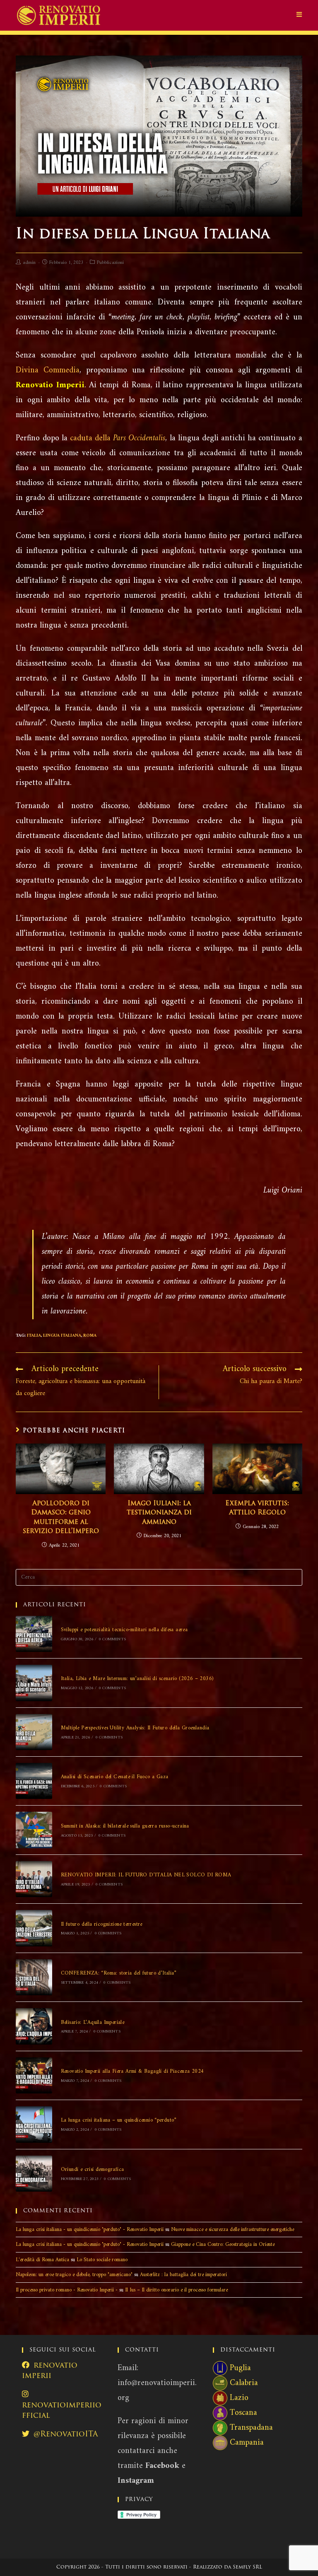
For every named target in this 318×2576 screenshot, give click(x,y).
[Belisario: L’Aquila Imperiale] (34, 2026)
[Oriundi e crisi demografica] (34, 2174)
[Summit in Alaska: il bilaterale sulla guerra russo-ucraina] (34, 1830)
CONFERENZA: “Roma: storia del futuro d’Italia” (119, 1973)
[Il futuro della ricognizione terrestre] (34, 1928)
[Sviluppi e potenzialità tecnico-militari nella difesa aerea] (34, 1634)
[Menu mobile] (299, 15)
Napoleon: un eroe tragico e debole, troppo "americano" (74, 2275)
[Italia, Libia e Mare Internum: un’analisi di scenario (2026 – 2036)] (34, 1683)
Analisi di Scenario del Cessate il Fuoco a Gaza (115, 1777)
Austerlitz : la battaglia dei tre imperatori (183, 2275)
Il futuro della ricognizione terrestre (102, 1924)
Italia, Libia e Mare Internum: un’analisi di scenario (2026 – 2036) (137, 1679)
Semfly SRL (247, 2567)
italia (34, 1336)
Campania (247, 2443)
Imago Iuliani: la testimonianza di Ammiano (159, 1513)
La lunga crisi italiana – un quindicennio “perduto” (119, 2120)
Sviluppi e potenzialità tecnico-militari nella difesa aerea (124, 1630)
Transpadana (251, 2428)
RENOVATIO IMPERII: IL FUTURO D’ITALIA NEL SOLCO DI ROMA (146, 1875)
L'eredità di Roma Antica (42, 2260)
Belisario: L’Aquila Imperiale (93, 2022)
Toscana (243, 2413)
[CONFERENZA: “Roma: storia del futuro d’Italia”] (34, 1977)
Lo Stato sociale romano (102, 2260)
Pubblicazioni (110, 263)
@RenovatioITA (66, 2435)
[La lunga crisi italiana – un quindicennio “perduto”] (34, 2124)
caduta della (118, 438)
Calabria (244, 2383)
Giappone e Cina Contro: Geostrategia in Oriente (223, 2244)
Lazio (239, 2398)
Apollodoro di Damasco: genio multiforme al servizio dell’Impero (61, 1517)
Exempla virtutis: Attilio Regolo (257, 1508)
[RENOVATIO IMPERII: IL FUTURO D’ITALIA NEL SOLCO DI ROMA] (34, 1879)
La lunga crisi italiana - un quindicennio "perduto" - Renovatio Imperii (90, 2230)
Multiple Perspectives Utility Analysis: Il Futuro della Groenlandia (135, 1728)
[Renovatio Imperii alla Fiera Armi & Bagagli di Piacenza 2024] (34, 2075)
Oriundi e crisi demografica (93, 2169)
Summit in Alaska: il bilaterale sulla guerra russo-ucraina (125, 1826)
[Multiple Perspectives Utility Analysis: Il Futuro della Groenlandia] (34, 1732)
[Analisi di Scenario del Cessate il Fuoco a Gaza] (34, 1781)
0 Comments (112, 1639)
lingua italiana (62, 1336)
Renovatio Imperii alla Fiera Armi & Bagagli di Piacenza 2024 (132, 2071)
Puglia (240, 2368)
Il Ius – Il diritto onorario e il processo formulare (176, 2290)
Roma (90, 1336)
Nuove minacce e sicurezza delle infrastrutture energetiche (232, 2230)
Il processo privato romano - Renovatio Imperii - (67, 2290)
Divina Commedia (48, 371)
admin (29, 263)
